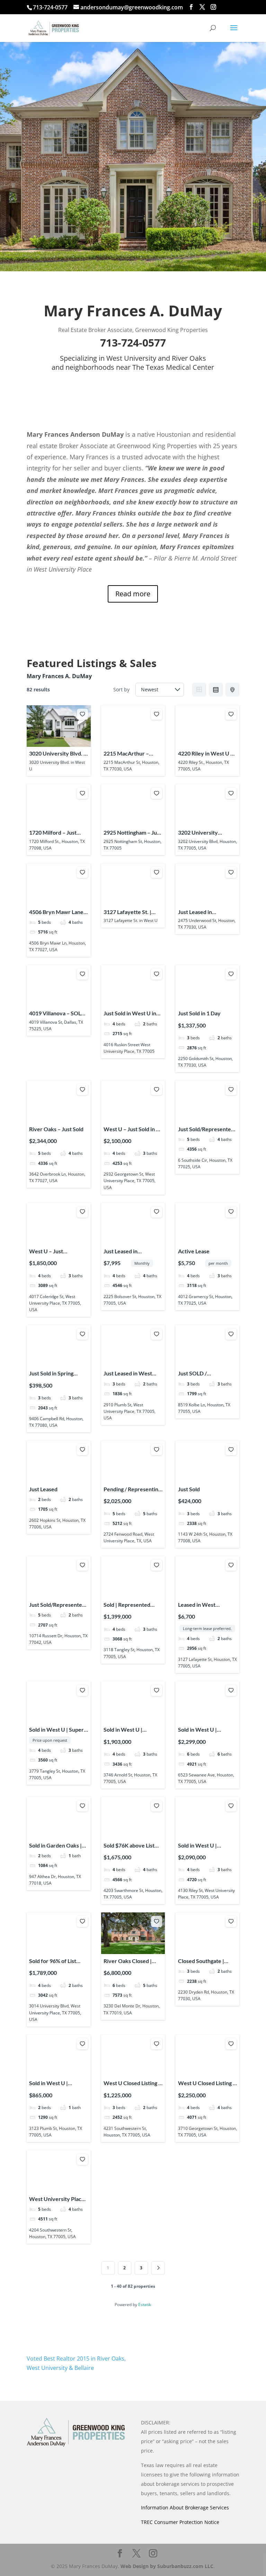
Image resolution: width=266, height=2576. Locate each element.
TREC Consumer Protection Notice (180, 2522)
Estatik (145, 2305)
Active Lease (194, 1251)
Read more (133, 594)
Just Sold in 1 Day (199, 1013)
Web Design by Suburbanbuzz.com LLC (167, 2566)
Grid (199, 690)
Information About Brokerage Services (185, 2507)
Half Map (232, 690)
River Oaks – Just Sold (56, 1129)
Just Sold (189, 1489)
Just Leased (43, 1489)
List (216, 690)
